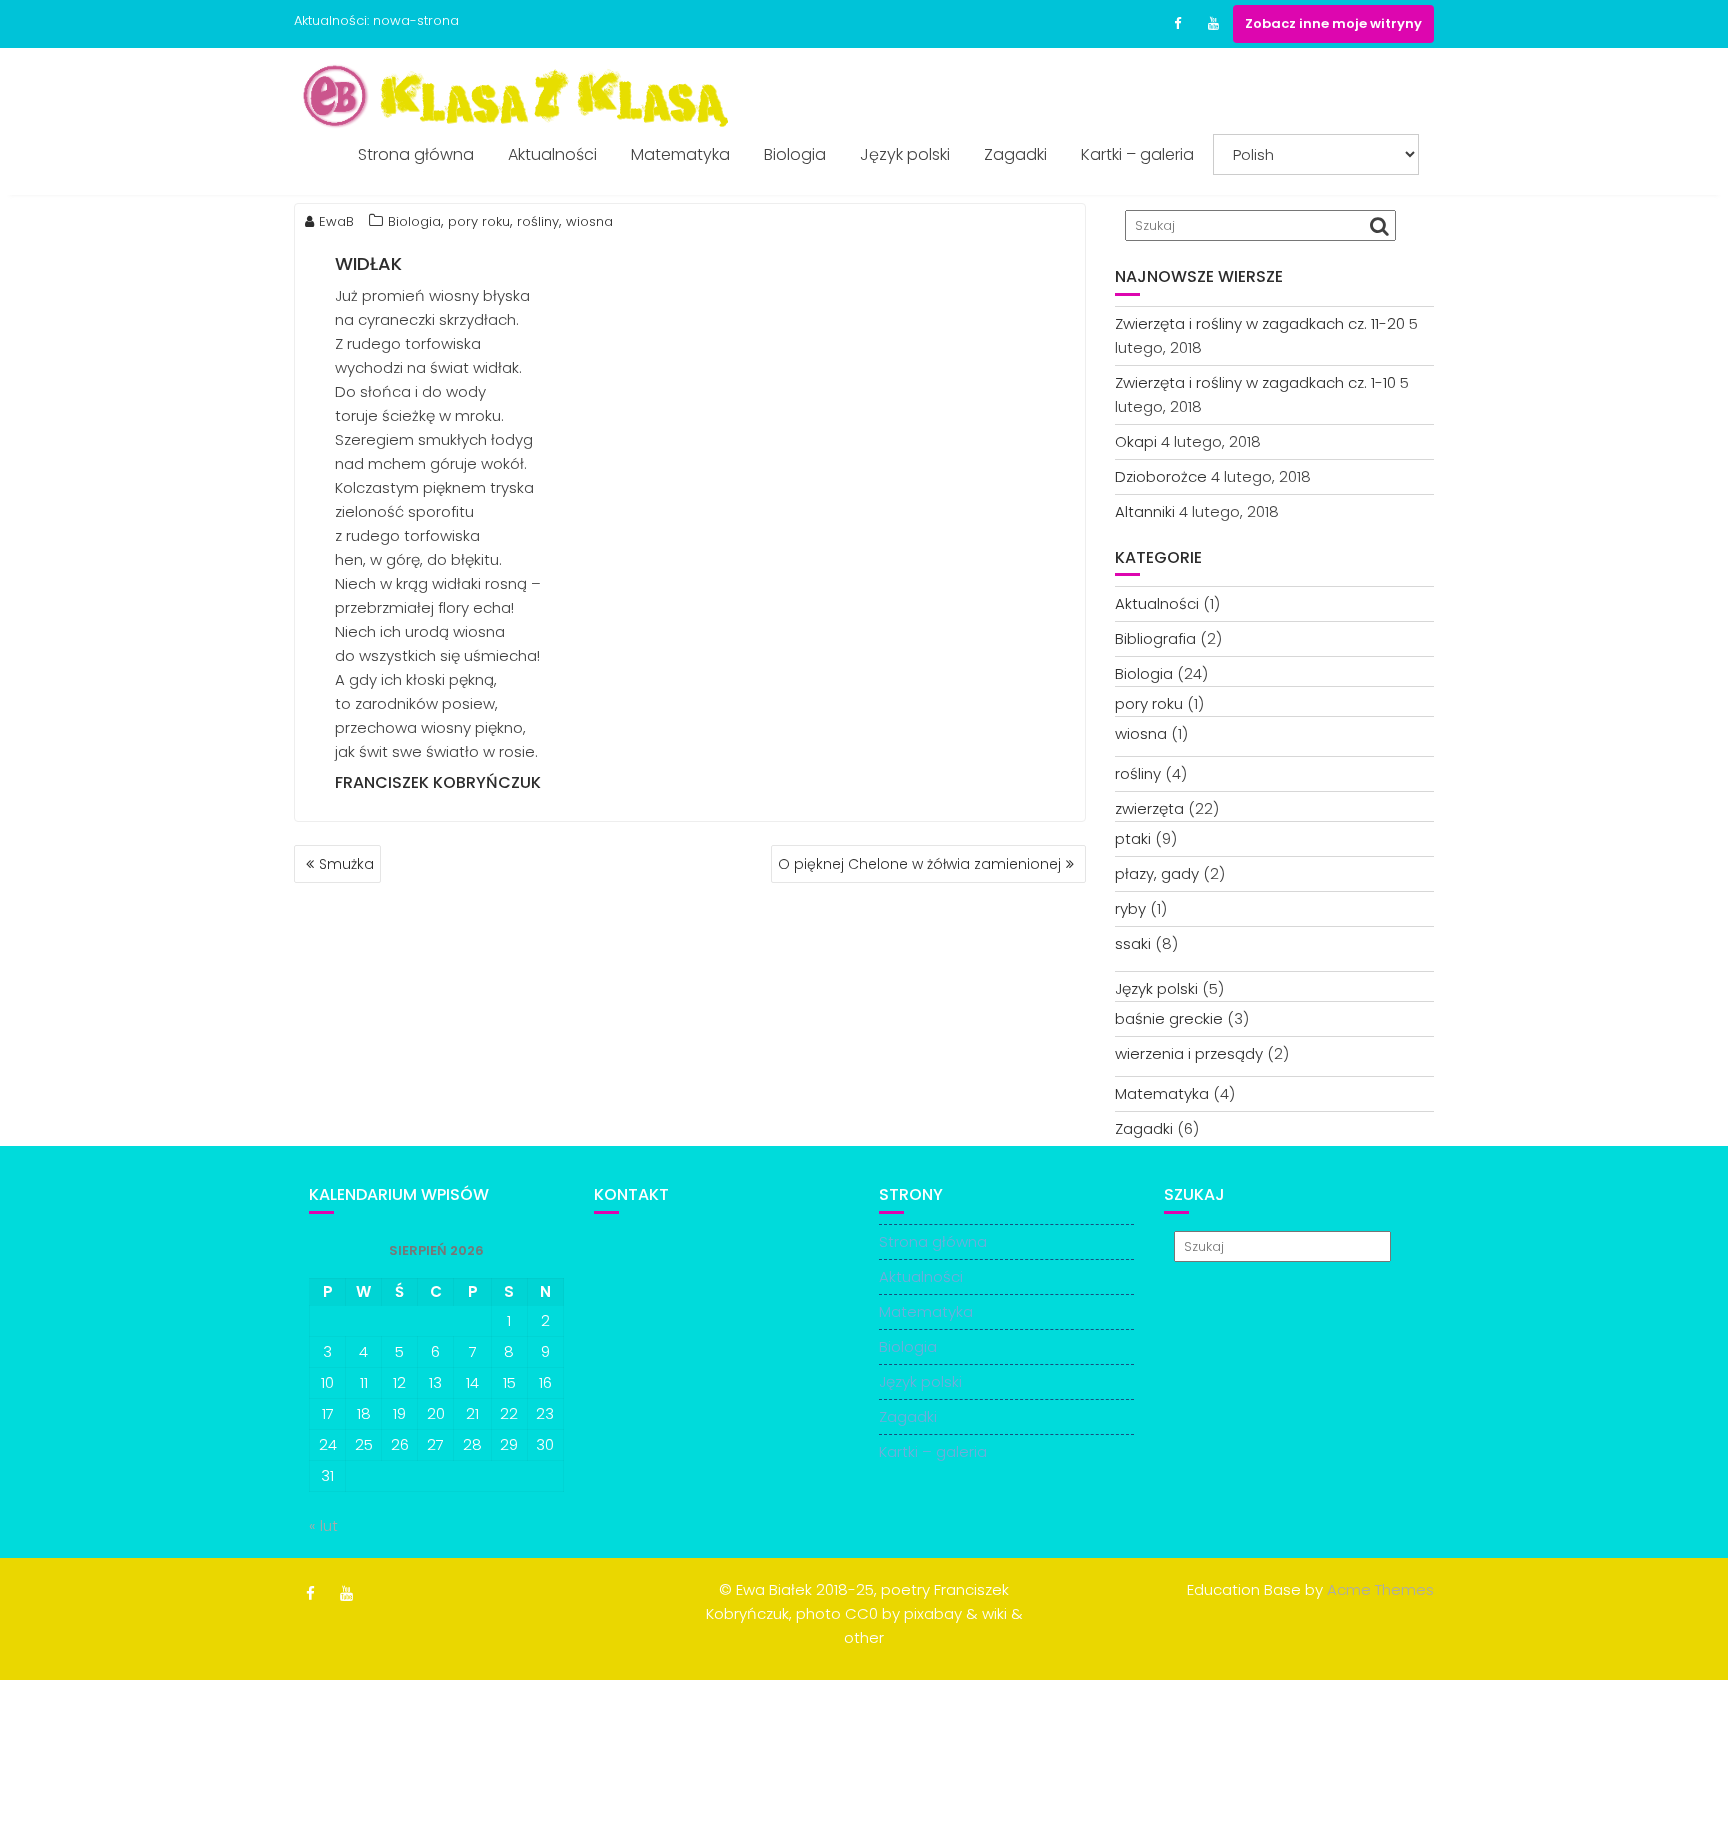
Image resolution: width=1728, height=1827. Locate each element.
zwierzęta (1149, 808)
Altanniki (1145, 511)
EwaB (336, 221)
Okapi (1136, 441)
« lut (323, 1525)
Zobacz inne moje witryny (1333, 23)
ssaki (1133, 943)
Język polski (905, 154)
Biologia (795, 154)
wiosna (589, 221)
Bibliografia (1155, 638)
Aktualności (552, 154)
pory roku (479, 221)
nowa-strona (416, 20)
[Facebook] (1177, 24)
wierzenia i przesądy (1189, 1053)
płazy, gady (1157, 873)
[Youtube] (1213, 24)
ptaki (1133, 838)
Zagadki (1015, 154)
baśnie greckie (1169, 1018)
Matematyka (680, 154)
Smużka (346, 864)
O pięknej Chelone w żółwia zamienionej (919, 864)
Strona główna (416, 154)
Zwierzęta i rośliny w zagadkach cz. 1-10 (1255, 382)
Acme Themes (1380, 1589)
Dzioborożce (1161, 476)
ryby (1130, 908)
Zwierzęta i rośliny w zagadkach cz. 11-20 (1260, 323)
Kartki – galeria (1137, 154)
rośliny (538, 221)
